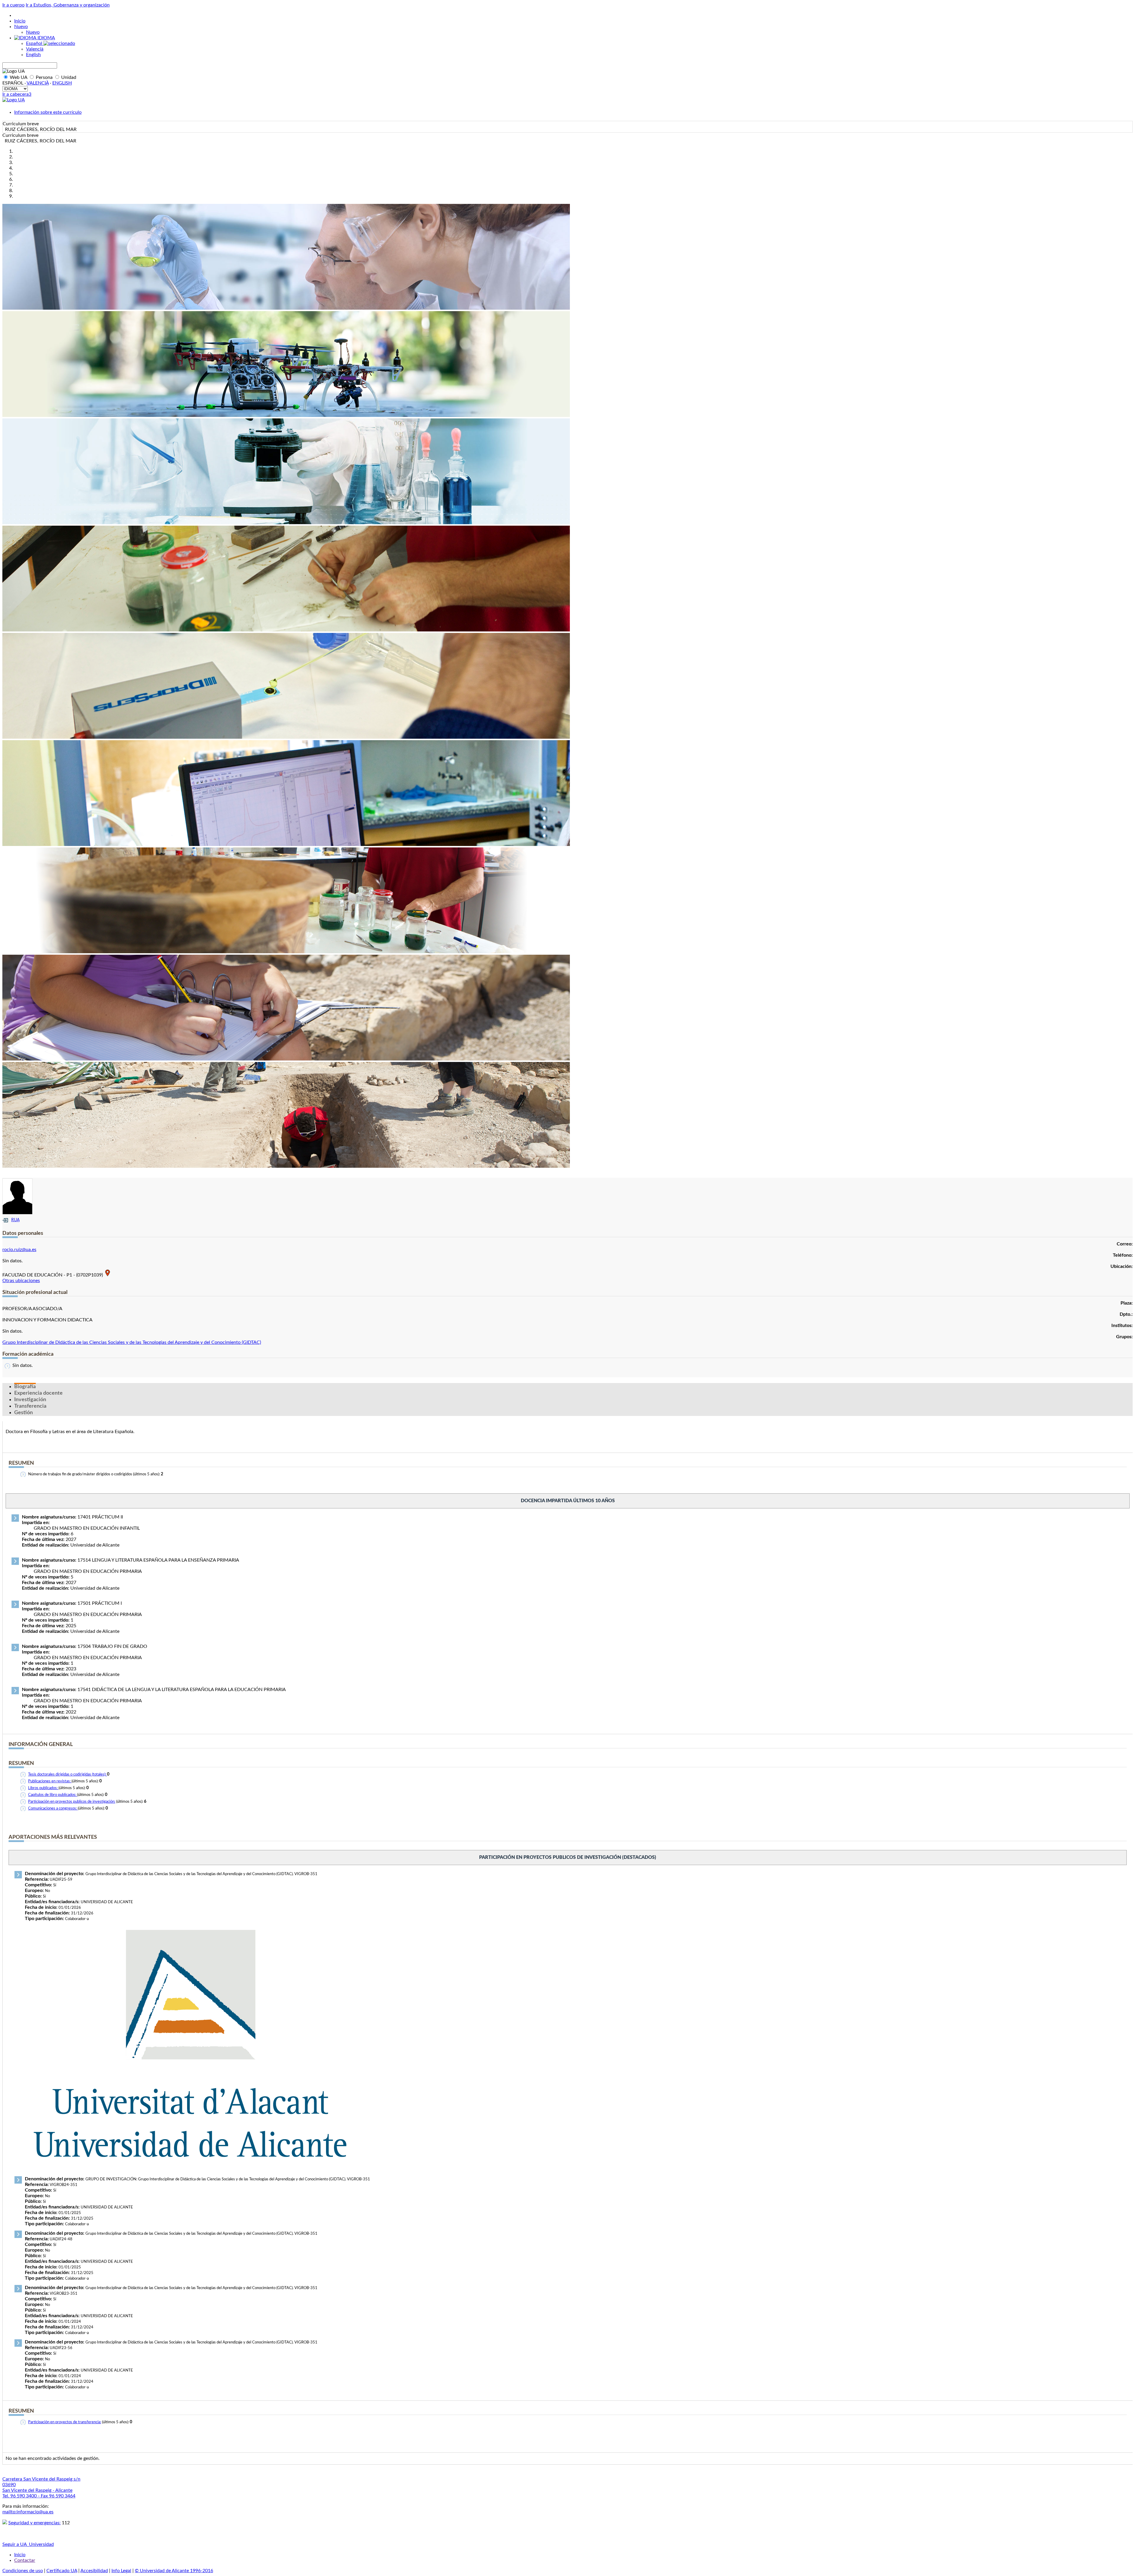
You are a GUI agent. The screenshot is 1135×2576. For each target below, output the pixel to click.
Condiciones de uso (23, 2571)
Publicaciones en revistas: (50, 1781)
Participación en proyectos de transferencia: (65, 2422)
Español (35, 43)
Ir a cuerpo (13, 5)
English (33, 55)
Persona (44, 77)
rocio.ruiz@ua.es (19, 1250)
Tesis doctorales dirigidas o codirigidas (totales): (68, 1775)
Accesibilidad (94, 2571)
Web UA (18, 77)
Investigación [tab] (30, 1400)
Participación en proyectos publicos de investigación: (72, 1802)
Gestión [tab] (23, 1413)
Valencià (35, 49)
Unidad (68, 77)
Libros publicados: (43, 1788)
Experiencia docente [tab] (38, 1393)
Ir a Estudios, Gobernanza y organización (68, 5)
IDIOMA (46, 38)
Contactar (25, 2560)
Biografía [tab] (25, 1387)
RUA (15, 1220)
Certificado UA (62, 2571)
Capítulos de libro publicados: (53, 1795)
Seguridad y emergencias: (34, 2523)
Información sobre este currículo (48, 112)
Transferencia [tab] (30, 1406)
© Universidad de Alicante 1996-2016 (174, 2571)
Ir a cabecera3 (17, 94)
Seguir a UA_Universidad (28, 2544)
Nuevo (21, 27)
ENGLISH (62, 83)
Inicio (20, 21)
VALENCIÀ (38, 83)
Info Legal (121, 2571)
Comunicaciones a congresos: (53, 1808)
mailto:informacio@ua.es (28, 2512)
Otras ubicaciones (21, 1281)
